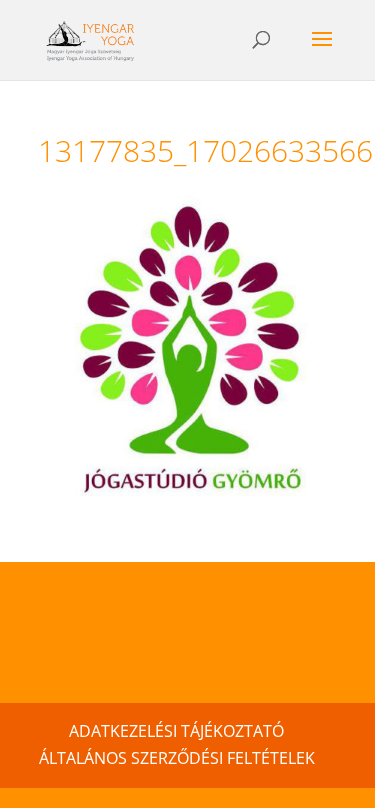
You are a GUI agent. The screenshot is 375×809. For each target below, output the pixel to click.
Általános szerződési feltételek (177, 758)
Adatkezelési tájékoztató (176, 731)
